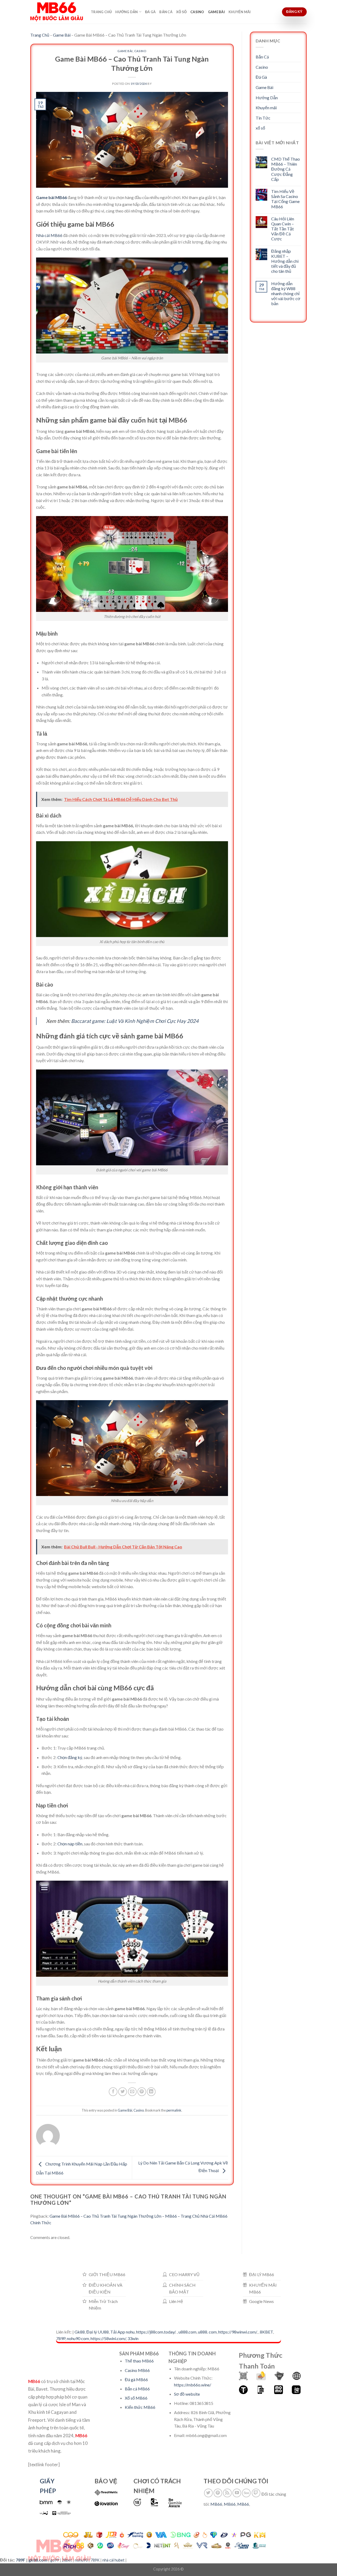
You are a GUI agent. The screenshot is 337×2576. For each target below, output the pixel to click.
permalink (174, 2110)
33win (133, 2338)
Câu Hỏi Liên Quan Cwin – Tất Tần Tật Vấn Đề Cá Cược (283, 229)
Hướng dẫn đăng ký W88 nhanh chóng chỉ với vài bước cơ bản (286, 294)
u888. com (207, 2332)
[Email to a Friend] (132, 2092)
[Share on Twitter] (123, 2092)
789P (61, 2338)
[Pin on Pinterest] (142, 2092)
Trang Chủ (40, 35)
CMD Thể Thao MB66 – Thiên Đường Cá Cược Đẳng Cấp (286, 169)
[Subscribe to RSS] (227, 2493)
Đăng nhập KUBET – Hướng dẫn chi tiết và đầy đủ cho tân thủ (285, 261)
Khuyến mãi (240, 12)
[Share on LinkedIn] (151, 2092)
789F (21, 2560)
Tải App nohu (122, 2332)
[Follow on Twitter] (208, 2493)
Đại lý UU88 (98, 2332)
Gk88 (80, 2332)
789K (95, 2560)
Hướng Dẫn (127, 12)
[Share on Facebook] (113, 2092)
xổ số (181, 12)
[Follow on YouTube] (237, 2493)
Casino (197, 12)
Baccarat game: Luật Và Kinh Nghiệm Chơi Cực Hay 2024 (135, 1021)
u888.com (187, 2332)
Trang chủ (101, 12)
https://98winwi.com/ (237, 2332)
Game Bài (216, 12)
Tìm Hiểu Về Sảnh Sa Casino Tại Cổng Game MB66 (285, 199)
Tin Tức (263, 118)
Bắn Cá (166, 12)
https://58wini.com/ (108, 2338)
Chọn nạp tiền (70, 1844)
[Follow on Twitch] (256, 2493)
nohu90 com (78, 2338)
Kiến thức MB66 (140, 2407)
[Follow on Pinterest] (218, 2493)
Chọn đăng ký (70, 1757)
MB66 (216, 2504)
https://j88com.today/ (156, 2332)
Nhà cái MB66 (49, 235)
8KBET (266, 2332)
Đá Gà (150, 12)
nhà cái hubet (113, 2560)
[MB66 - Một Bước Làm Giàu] (57, 12)
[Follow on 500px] (246, 2493)
